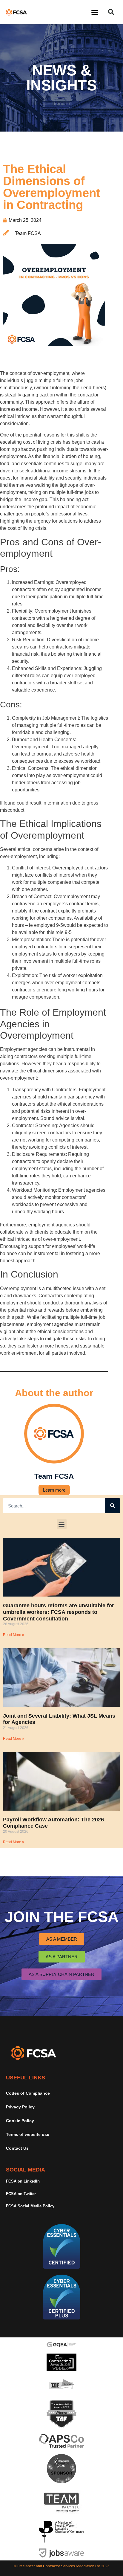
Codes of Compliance (28, 2093)
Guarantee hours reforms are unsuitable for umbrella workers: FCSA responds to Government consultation (59, 1612)
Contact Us (17, 2148)
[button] (95, 12)
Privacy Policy (20, 2107)
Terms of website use (28, 2134)
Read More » (14, 1635)
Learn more (54, 1490)
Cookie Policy (20, 2121)
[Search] (113, 1506)
